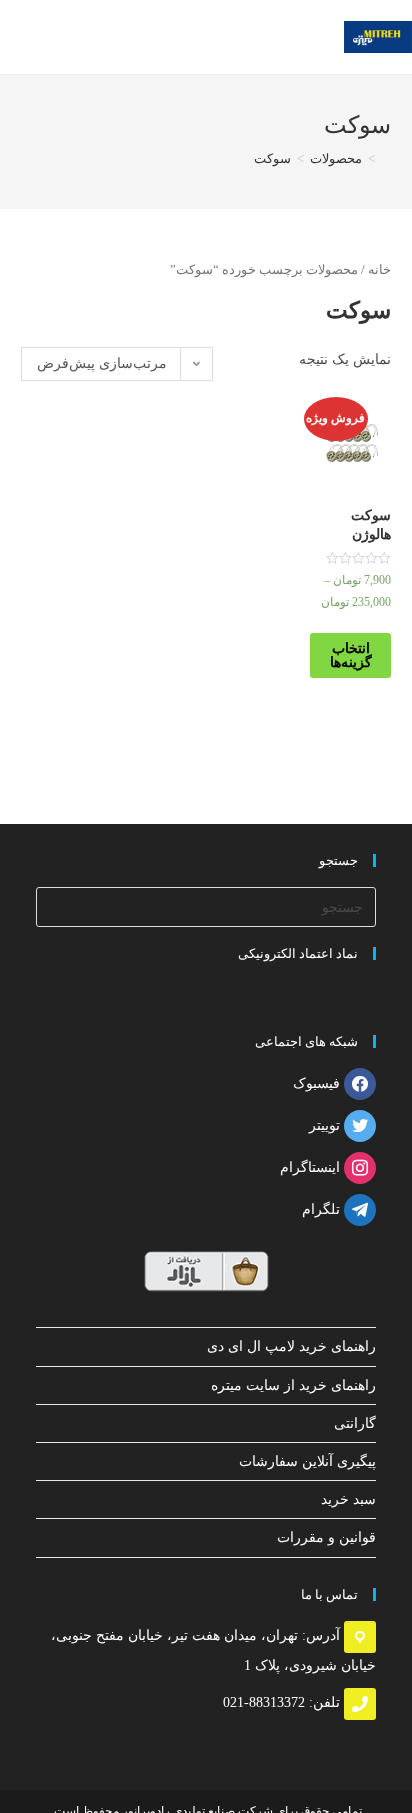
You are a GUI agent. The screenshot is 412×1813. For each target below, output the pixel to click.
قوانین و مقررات (326, 1537)
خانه (379, 270)
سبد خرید (348, 1499)
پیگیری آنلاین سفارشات (307, 1461)
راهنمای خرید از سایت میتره (293, 1385)
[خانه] (386, 158)
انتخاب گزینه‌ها (351, 655)
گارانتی (355, 1423)
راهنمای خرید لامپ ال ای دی (291, 1346)
